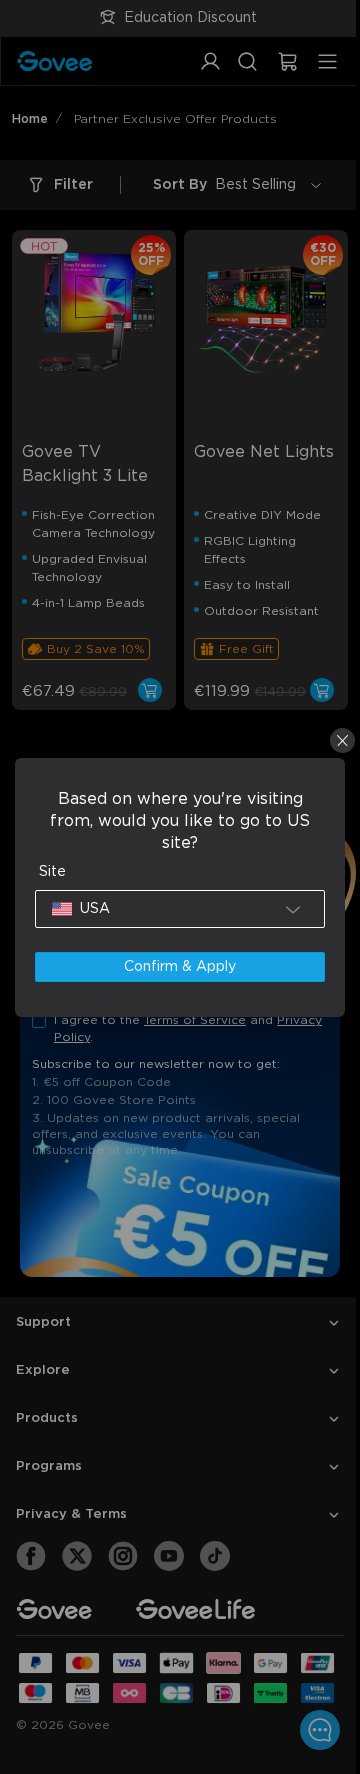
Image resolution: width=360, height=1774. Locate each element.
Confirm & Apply (175, 967)
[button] (175, 909)
